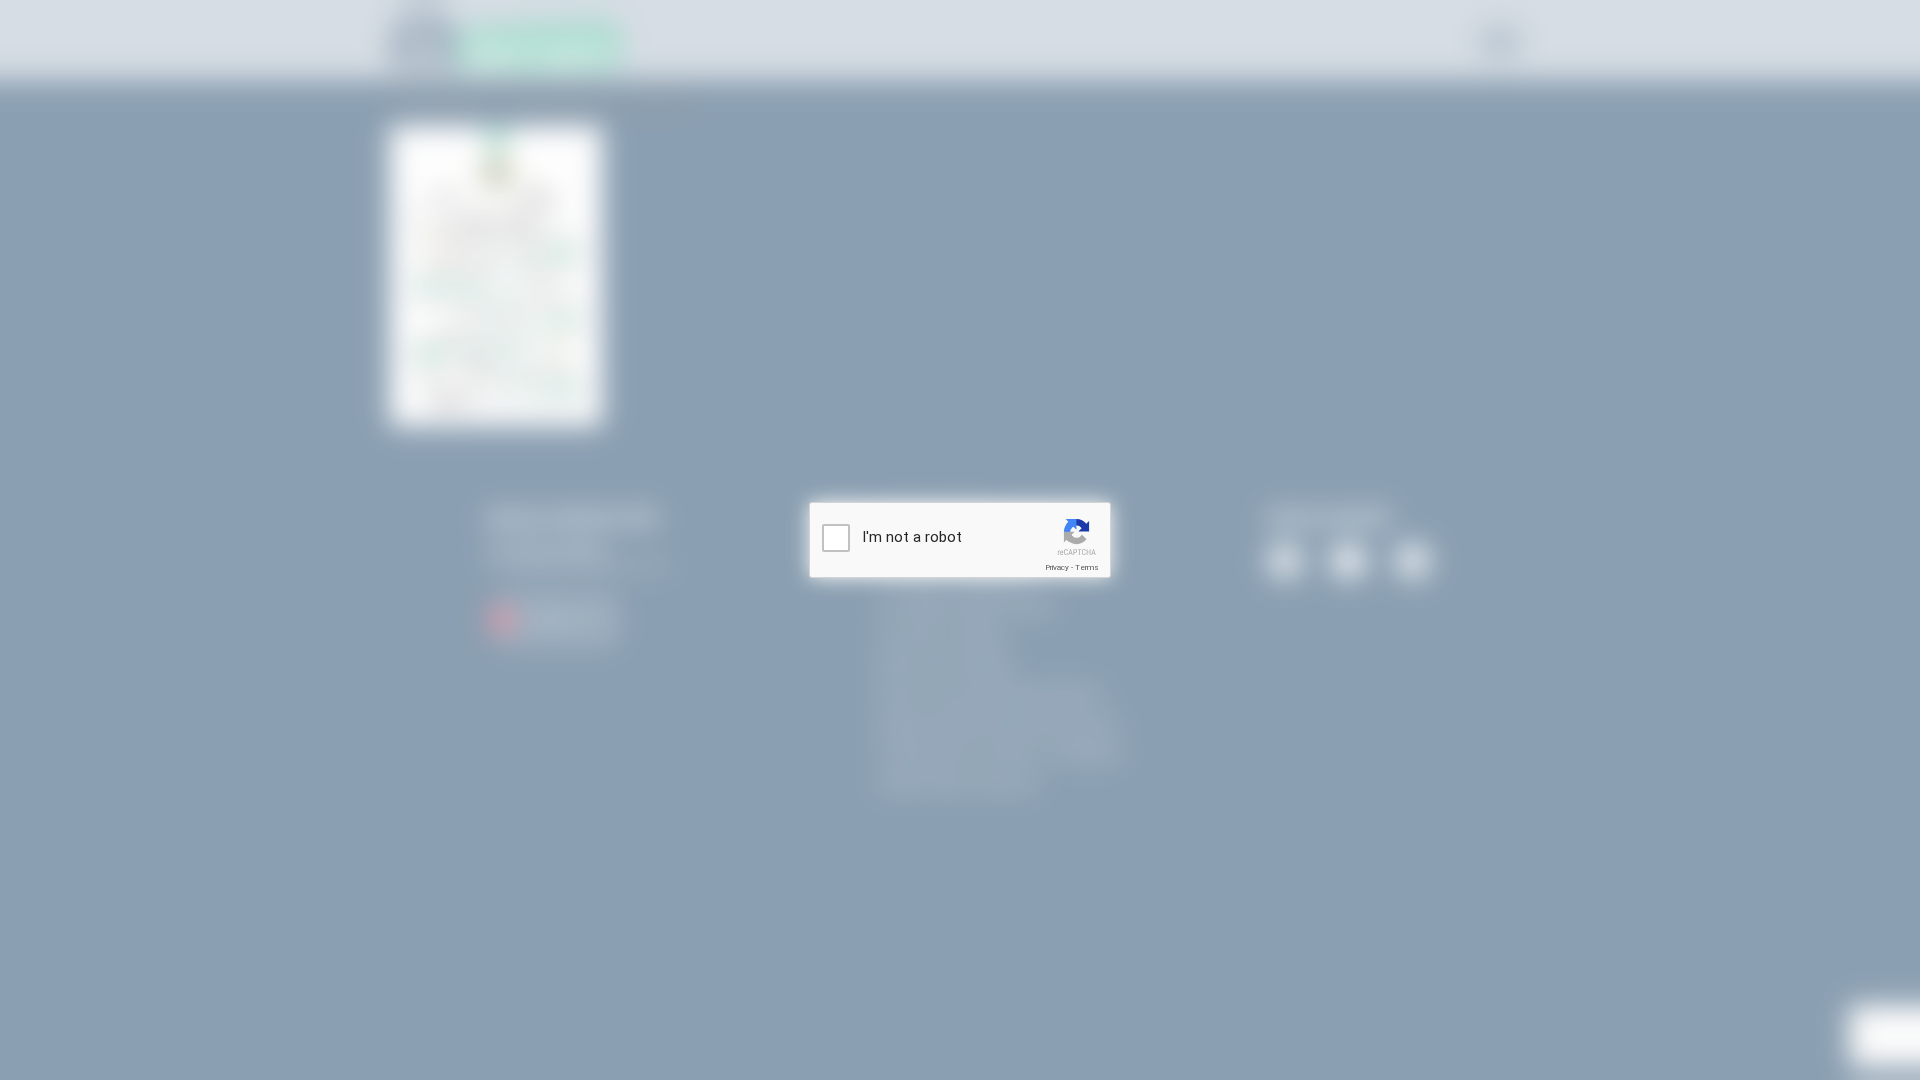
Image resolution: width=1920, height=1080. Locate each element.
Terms (1087, 567)
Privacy (1057, 567)
